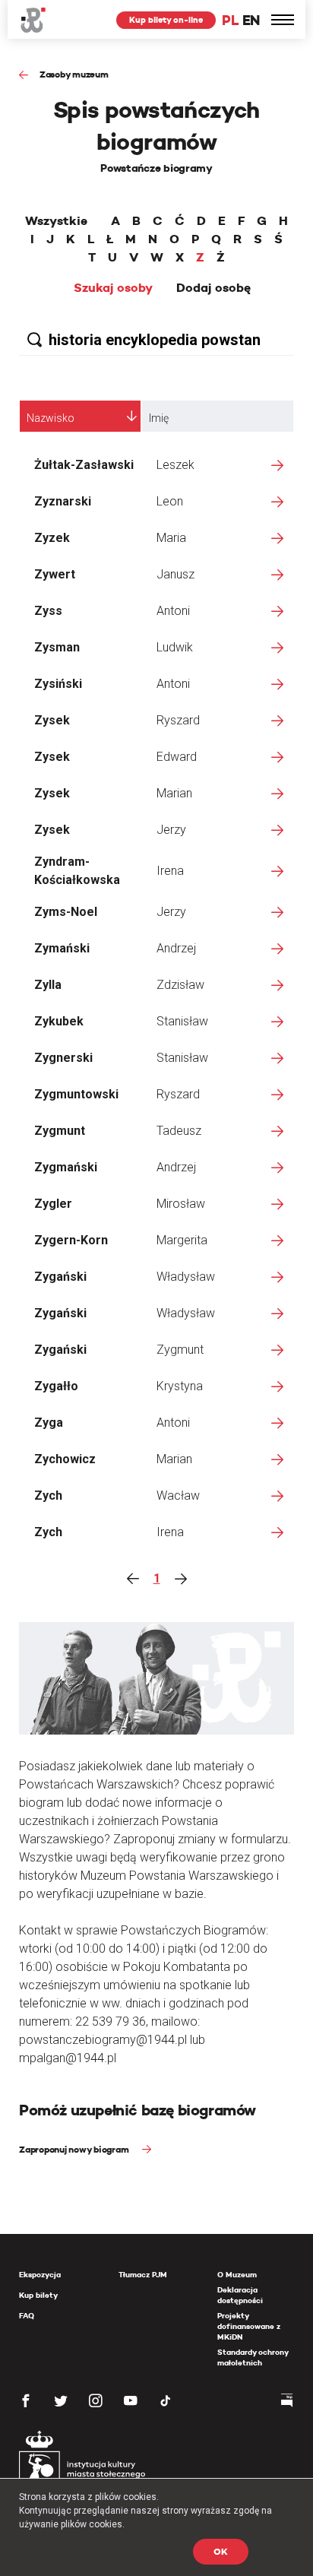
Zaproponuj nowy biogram (75, 2149)
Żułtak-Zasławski (84, 465)
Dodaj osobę (213, 288)
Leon (170, 501)
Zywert (55, 574)
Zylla (48, 985)
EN (251, 20)
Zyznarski (63, 501)
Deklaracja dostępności (240, 2295)
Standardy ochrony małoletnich (253, 2357)
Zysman (57, 647)
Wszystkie (56, 221)
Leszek (175, 465)
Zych (48, 1496)
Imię (159, 418)
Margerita (182, 1240)
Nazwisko (51, 418)
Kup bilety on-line (166, 20)
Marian (174, 793)
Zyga (49, 1423)
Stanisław (182, 1021)
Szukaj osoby (113, 288)
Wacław (178, 1496)
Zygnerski (63, 1058)
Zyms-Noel (66, 912)
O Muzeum (237, 2275)
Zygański (60, 1277)
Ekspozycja (40, 2275)
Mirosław (181, 1204)
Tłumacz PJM (143, 2275)
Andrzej (176, 948)
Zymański (62, 948)
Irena (170, 871)
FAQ (27, 2316)
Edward (177, 757)
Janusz (175, 574)
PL (230, 20)
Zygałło (56, 1386)
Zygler (53, 1204)
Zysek (52, 720)
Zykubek (59, 1021)
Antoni (173, 611)
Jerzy (171, 830)
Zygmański (66, 1167)
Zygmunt (60, 1131)
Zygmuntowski (76, 1094)
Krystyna (180, 1386)
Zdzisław (180, 985)
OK (221, 2551)
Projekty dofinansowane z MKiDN (249, 2326)
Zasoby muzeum (74, 74)
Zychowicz (65, 1459)
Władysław (186, 1277)
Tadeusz (179, 1131)
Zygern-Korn (71, 1240)
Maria (171, 538)
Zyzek (52, 538)
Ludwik (175, 647)
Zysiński (58, 684)
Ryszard (178, 720)
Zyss (48, 611)
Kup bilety (38, 2295)
